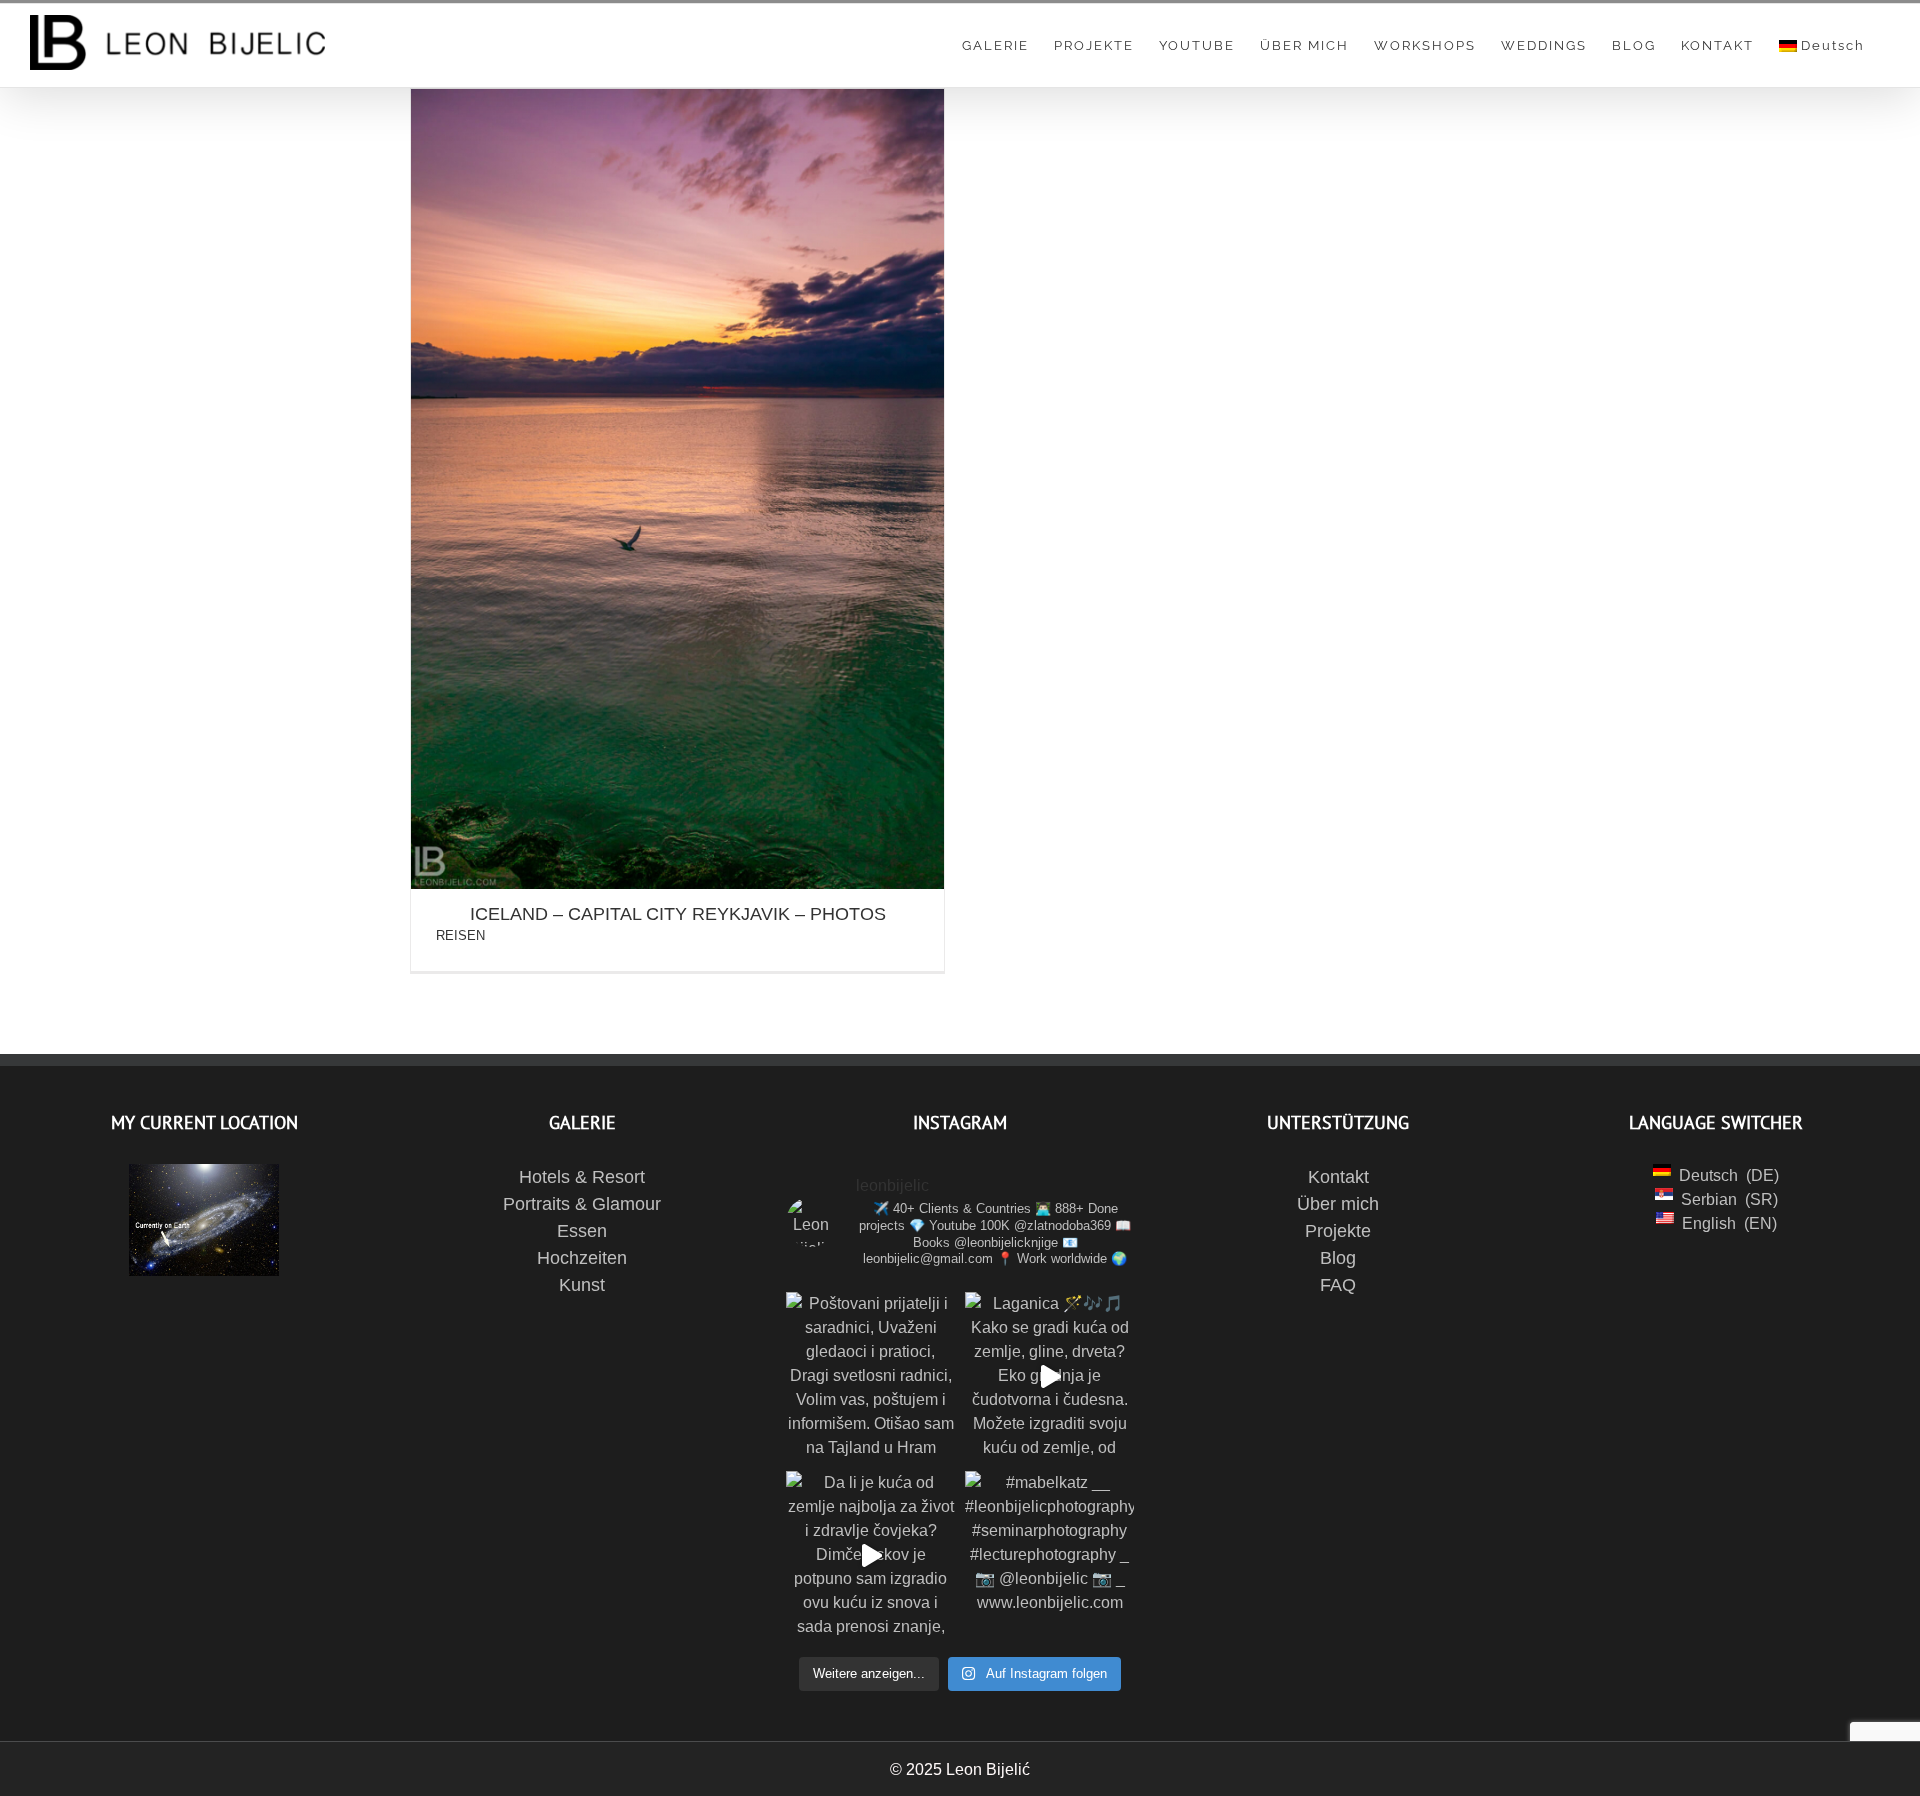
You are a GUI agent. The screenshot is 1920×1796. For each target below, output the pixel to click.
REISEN (460, 935)
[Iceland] (677, 489)
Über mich (1338, 1204)
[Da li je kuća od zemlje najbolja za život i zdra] (870, 1555)
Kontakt (1338, 1177)
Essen (582, 1231)
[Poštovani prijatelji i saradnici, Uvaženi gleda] (870, 1376)
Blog (1338, 1258)
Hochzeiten (582, 1258)
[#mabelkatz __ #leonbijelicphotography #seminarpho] (1049, 1555)
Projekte (1338, 1231)
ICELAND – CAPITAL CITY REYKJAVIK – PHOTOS (678, 914)
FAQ (1338, 1285)
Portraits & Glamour (582, 1204)
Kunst (582, 1285)
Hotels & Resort (582, 1177)
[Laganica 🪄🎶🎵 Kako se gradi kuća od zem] (1049, 1376)
